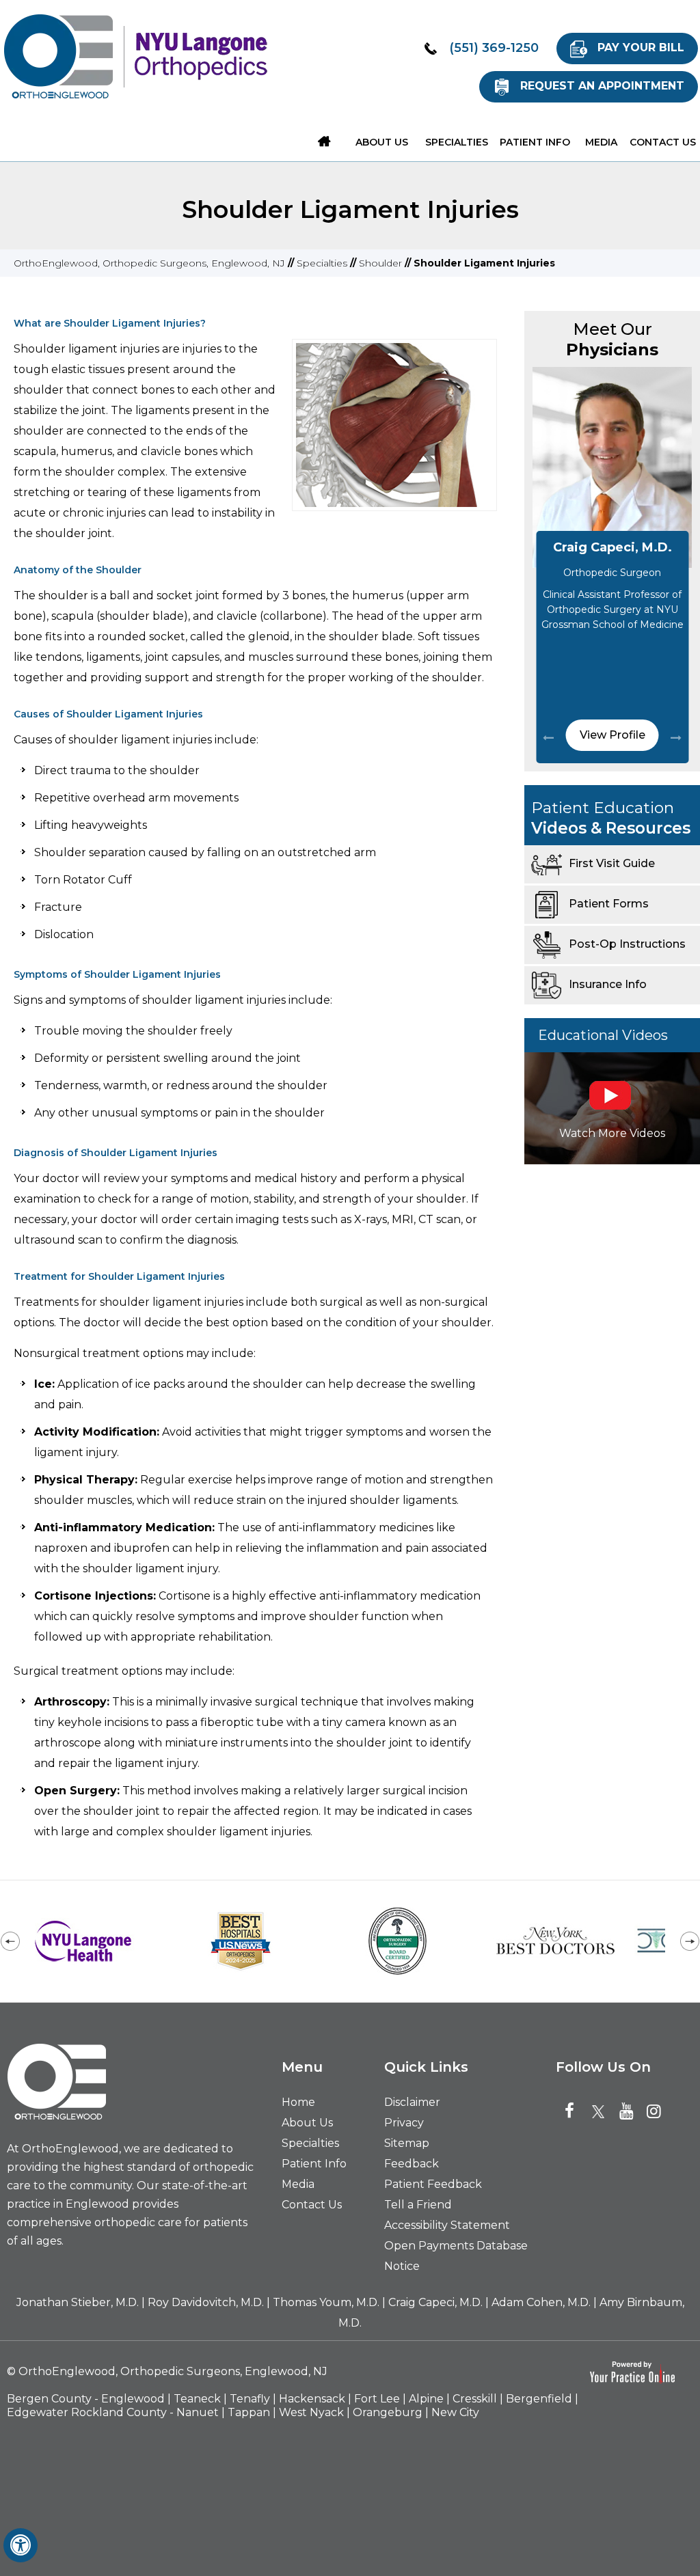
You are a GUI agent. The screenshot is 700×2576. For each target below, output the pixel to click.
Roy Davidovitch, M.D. (206, 2302)
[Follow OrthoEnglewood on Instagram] (657, 2111)
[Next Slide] (676, 737)
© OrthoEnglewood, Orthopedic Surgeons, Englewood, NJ (167, 2371)
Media (298, 2184)
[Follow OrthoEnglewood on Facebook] (575, 2111)
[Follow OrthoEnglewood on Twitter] (602, 2111)
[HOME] (324, 141)
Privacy (404, 2123)
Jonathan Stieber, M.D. (78, 2302)
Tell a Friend (418, 2205)
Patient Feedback (433, 2184)
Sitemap (407, 2143)
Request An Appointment (602, 86)
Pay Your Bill (641, 47)
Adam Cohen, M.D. (541, 2302)
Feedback (412, 2164)
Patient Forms (609, 904)
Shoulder (380, 263)
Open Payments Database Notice (456, 2256)
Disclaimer (412, 2102)
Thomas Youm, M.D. (326, 2302)
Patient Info (314, 2164)
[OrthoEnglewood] (58, 56)
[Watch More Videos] (612, 1107)
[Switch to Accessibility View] (21, 2545)
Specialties (322, 263)
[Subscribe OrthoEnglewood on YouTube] (630, 2111)
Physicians (612, 339)
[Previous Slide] (548, 737)
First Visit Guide (612, 863)
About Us (307, 2123)
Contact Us (312, 2205)
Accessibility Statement (447, 2225)
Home (298, 2102)
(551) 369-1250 (494, 48)
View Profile (612, 735)
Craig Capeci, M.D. (612, 547)
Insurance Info (608, 984)
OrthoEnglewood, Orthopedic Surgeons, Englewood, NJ (149, 263)
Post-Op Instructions (627, 944)
